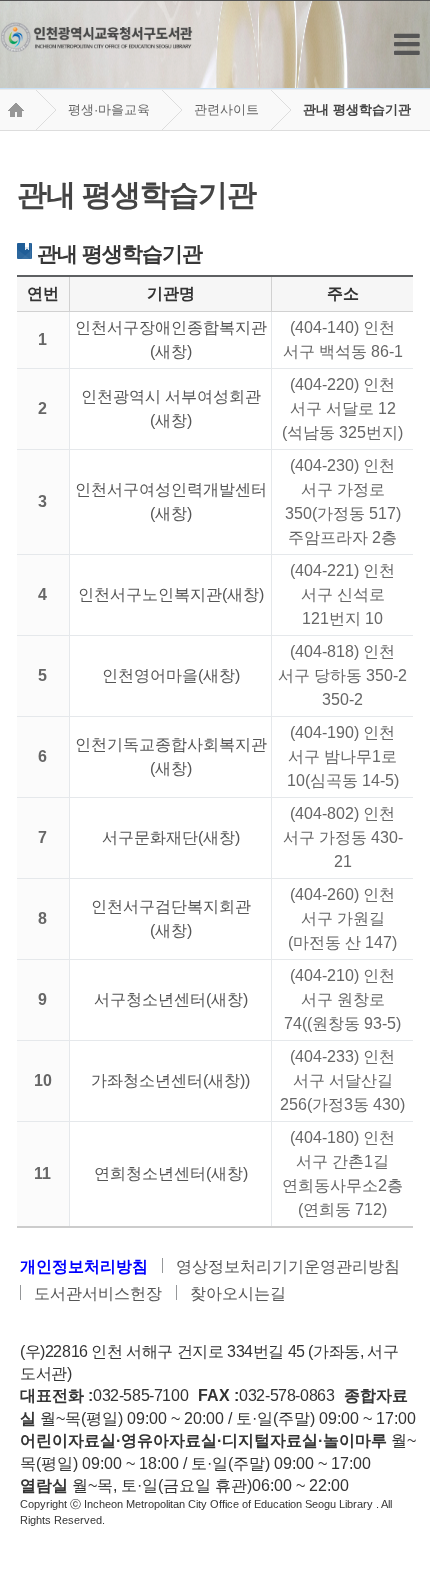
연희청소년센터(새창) (171, 1173)
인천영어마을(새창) (171, 675)
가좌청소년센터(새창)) (170, 1080)
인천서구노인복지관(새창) (171, 594)
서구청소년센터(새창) (171, 999)
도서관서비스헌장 (98, 1293)
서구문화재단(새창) (171, 837)
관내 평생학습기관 (357, 109)
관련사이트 (226, 109)
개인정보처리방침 (84, 1266)
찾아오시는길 (238, 1293)
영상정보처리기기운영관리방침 (288, 1266)
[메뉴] (407, 44)
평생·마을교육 (109, 109)
